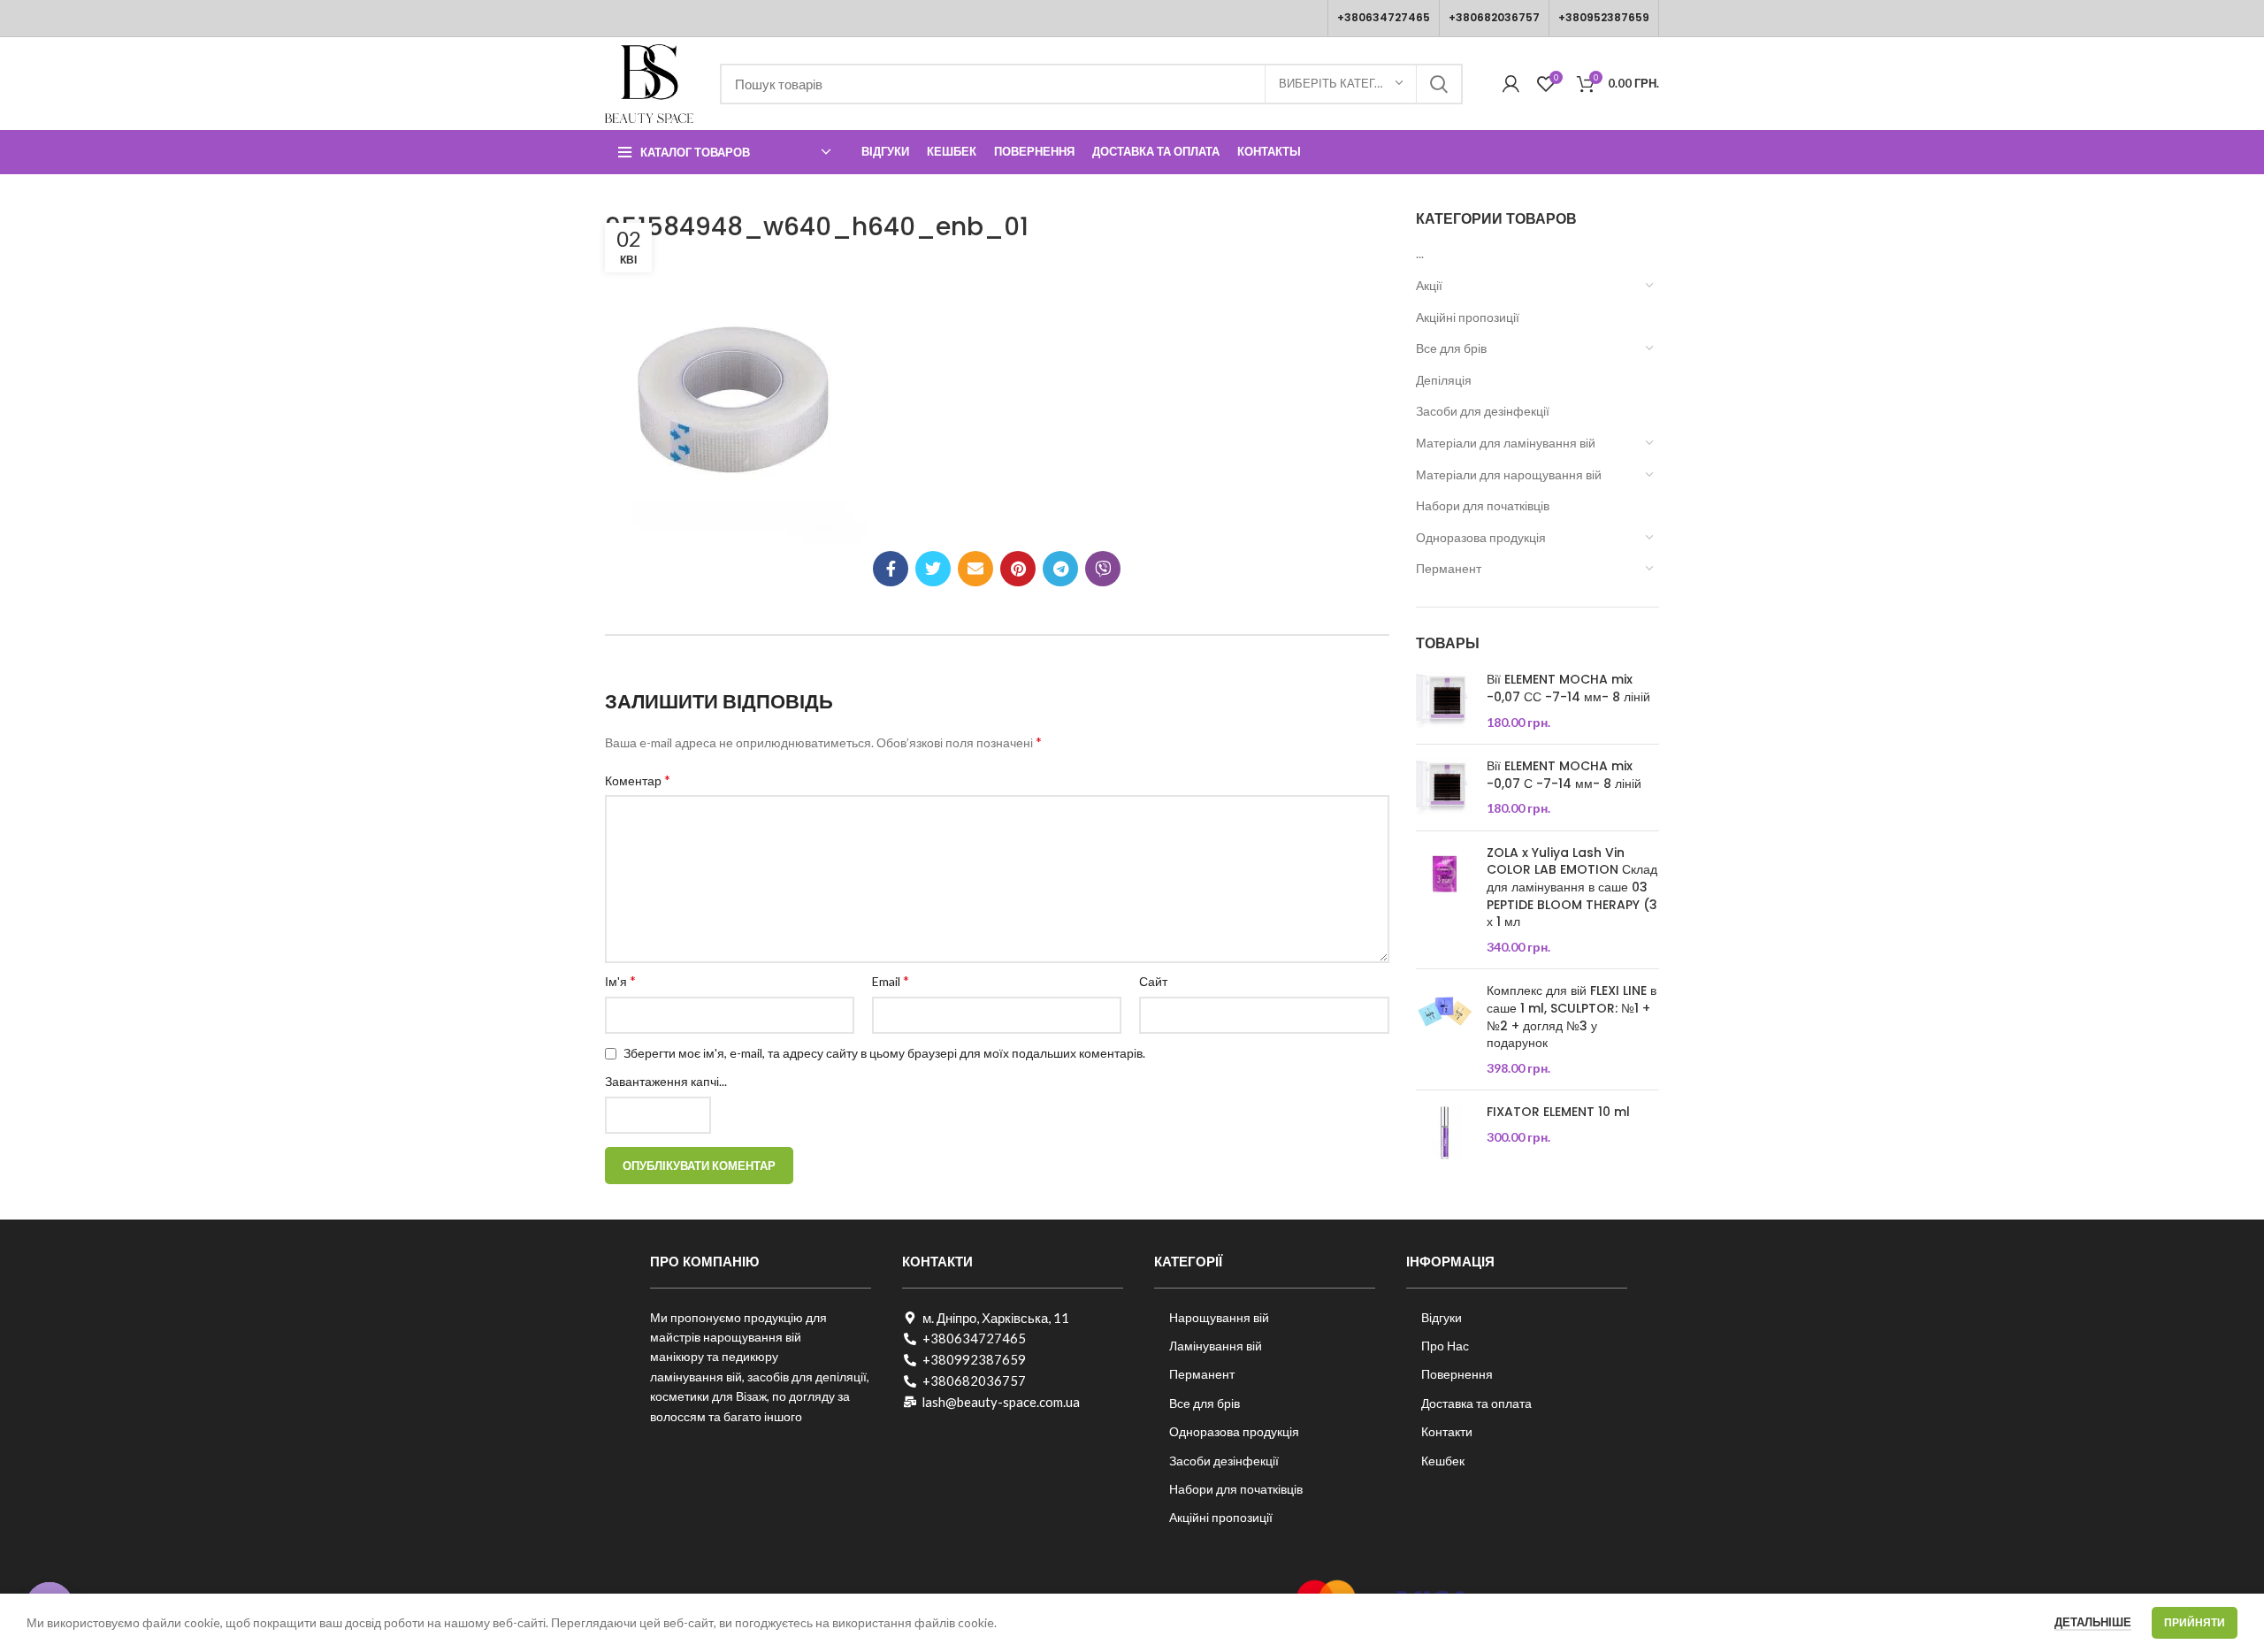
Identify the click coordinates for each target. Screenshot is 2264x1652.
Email (891, 980)
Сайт (1153, 981)
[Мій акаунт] (1511, 84)
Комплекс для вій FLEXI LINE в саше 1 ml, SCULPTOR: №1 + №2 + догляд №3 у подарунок (1572, 1017)
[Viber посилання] (1103, 569)
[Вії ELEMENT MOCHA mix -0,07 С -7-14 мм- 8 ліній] (1445, 788)
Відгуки (1442, 1317)
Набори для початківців (1483, 505)
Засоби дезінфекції (1224, 1461)
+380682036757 (1494, 17)
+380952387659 (1604, 17)
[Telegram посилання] (1060, 569)
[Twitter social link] (933, 569)
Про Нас (1445, 1346)
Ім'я (620, 980)
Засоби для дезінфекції (1483, 411)
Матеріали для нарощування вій (1509, 474)
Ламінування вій (1216, 1346)
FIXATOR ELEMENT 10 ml (1558, 1112)
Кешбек (1443, 1461)
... (1420, 253)
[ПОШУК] (1439, 84)
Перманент (1449, 568)
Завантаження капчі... (666, 1081)
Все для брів (1451, 348)
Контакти (1447, 1431)
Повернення (1457, 1374)
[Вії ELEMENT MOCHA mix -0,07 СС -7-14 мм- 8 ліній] (1445, 701)
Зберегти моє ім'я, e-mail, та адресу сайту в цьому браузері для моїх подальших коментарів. (884, 1053)
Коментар (638, 780)
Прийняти (2195, 1622)
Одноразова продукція (1481, 537)
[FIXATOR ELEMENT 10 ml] (1445, 1132)
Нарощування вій (1219, 1317)
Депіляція (1444, 380)
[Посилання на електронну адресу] (975, 569)
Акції (1429, 285)
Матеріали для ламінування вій (1506, 443)
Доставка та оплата (1476, 1403)
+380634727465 (1384, 17)
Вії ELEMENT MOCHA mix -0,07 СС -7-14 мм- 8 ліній (1568, 688)
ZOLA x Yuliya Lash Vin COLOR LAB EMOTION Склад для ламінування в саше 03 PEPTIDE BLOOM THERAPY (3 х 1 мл (1572, 887)
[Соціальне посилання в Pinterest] (1018, 569)
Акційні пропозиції (1468, 317)
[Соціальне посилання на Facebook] (891, 569)
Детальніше (2093, 1622)
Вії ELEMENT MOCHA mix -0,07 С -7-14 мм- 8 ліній (1564, 775)
